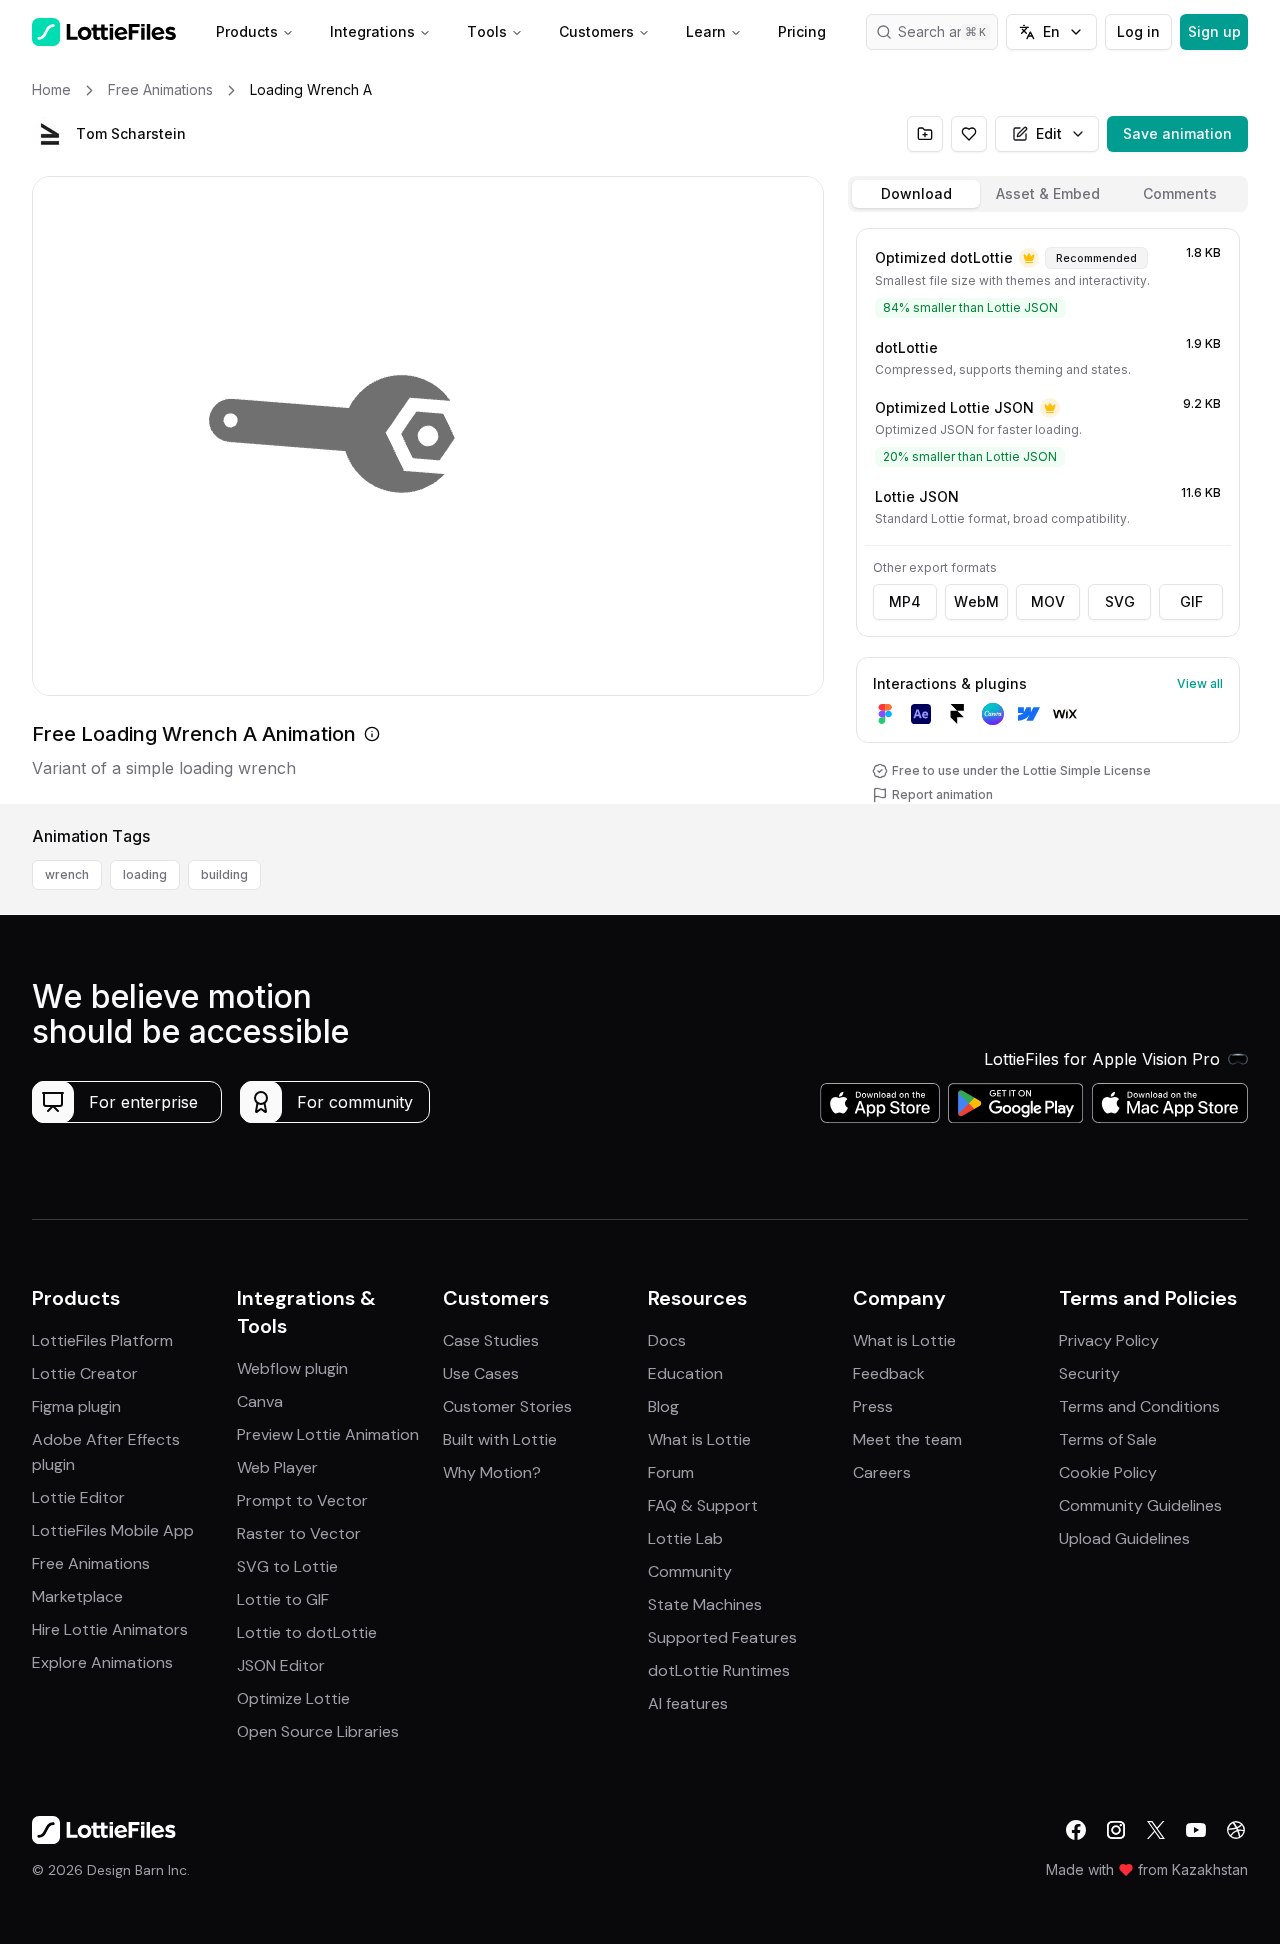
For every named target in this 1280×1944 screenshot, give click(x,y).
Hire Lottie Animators (110, 1629)
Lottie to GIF (283, 1599)
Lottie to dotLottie (307, 1632)
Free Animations (91, 1563)
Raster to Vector (299, 1533)
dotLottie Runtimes (719, 1670)
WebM (976, 601)
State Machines (705, 1604)
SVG (1120, 601)
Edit (1049, 133)
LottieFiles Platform (102, 1340)
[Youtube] (1196, 1830)
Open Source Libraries (318, 1731)
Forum (671, 1472)
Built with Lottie (500, 1439)
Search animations (948, 31)
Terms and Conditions (1139, 1406)
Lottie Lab (685, 1538)
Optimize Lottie (293, 1698)
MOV (1048, 601)
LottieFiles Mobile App (113, 1530)
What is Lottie (699, 1439)
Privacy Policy (1109, 1340)
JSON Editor (281, 1665)
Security (1089, 1373)
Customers (596, 31)
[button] (50, 134)
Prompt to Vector (302, 1500)
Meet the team (907, 1439)
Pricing (802, 31)
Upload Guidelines (1124, 1538)
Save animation (1177, 133)
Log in (1138, 31)
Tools (487, 31)
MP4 (905, 601)
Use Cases (481, 1373)
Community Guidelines (1140, 1505)
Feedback (889, 1373)
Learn (706, 31)
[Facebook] (1076, 1830)
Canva (260, 1401)
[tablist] (1048, 194)
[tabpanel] (1048, 512)
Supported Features (722, 1637)
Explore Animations (102, 1662)
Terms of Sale (1108, 1439)
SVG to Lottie (287, 1566)
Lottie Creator (85, 1373)
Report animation (942, 794)
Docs (667, 1340)
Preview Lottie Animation (328, 1434)
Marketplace (77, 1596)
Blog (663, 1406)
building (224, 874)
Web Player (277, 1467)
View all (1200, 683)
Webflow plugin (292, 1368)
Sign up (1214, 31)
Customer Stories (507, 1406)
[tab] (916, 194)
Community (690, 1571)
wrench (67, 874)
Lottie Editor (78, 1497)
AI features (688, 1703)
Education (685, 1373)
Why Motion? (492, 1472)
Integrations (372, 31)
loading (145, 874)
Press (873, 1406)
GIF (1191, 601)
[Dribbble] (1236, 1830)
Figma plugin (76, 1406)
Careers (882, 1472)
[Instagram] (1116, 1830)
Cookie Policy (1108, 1472)
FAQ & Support (703, 1505)
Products (247, 31)
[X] (1156, 1830)
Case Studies (491, 1340)
